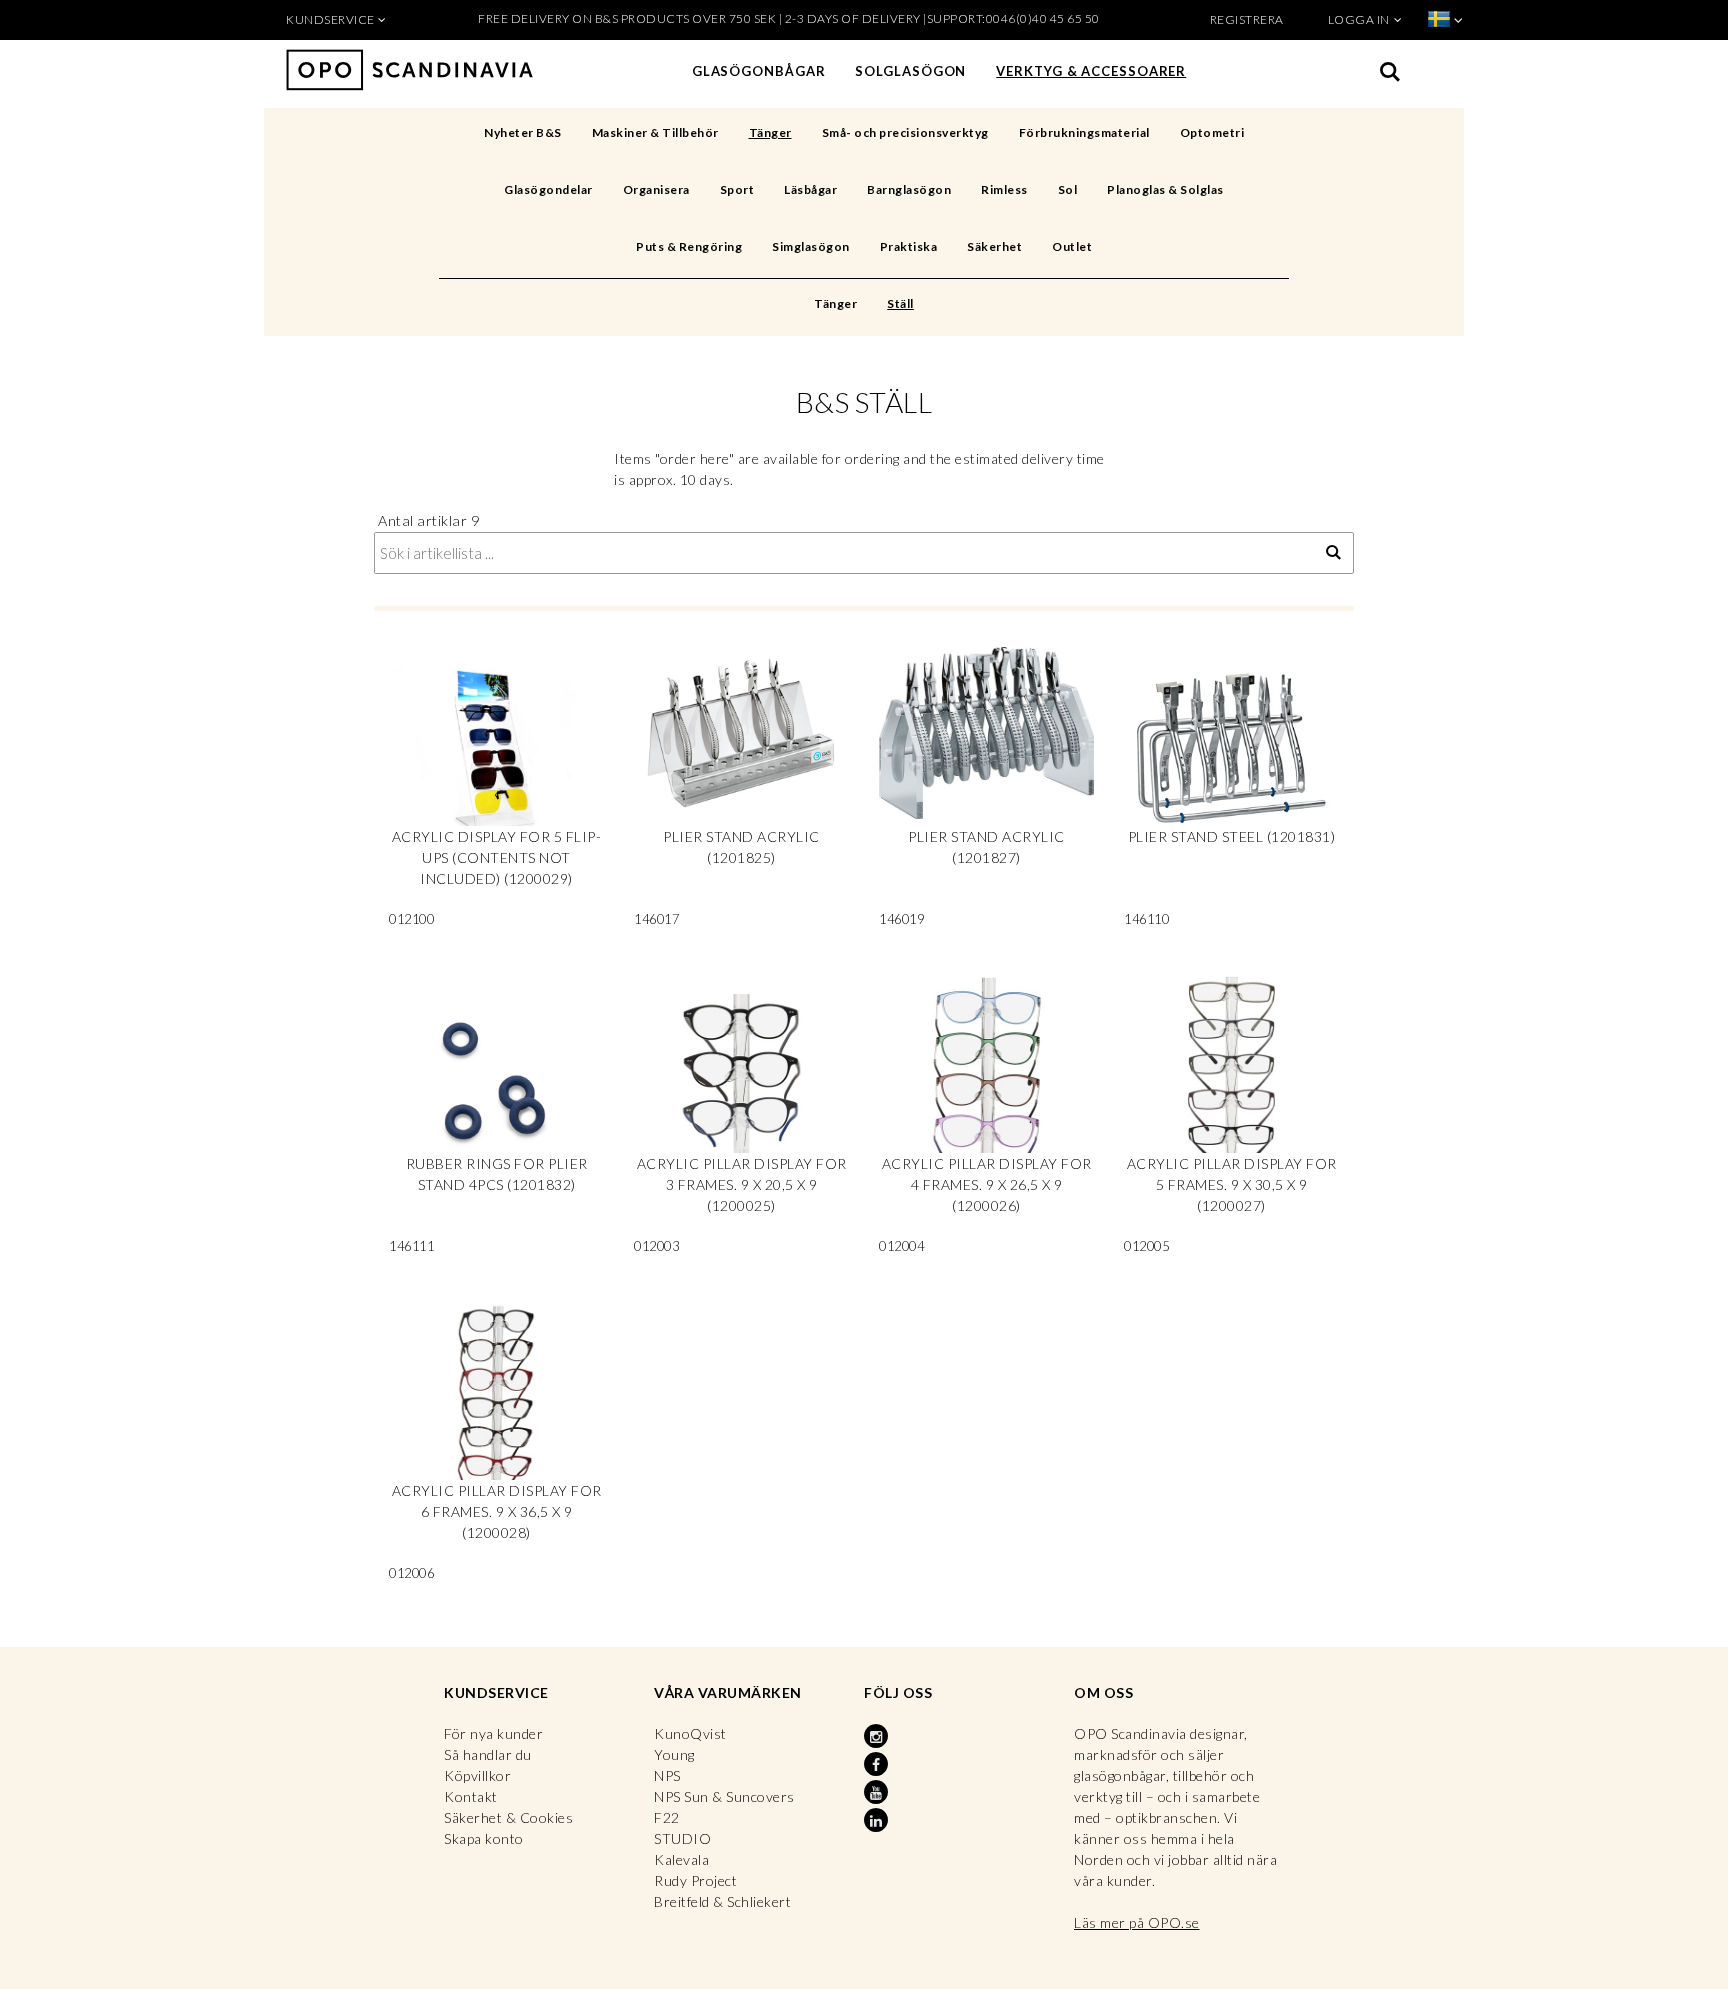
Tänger (770, 132)
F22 (667, 1817)
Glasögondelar (548, 189)
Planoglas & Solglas (1165, 189)
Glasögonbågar (759, 71)
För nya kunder (493, 1733)
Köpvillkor (477, 1775)
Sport (737, 189)
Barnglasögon (909, 189)
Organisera (656, 189)
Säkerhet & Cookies (508, 1817)
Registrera (1247, 19)
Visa (496, 794)
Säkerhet (994, 246)
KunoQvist (690, 1733)
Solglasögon (910, 71)
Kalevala (681, 1859)
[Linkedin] (878, 1821)
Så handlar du (488, 1754)
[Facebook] (878, 1765)
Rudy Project (695, 1880)
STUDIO (682, 1838)
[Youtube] (878, 1793)
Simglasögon (811, 246)
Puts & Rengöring (689, 246)
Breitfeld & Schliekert (722, 1901)
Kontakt (471, 1796)
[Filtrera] (1333, 553)
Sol (1068, 189)
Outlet (1072, 246)
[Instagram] (878, 1737)
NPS (667, 1775)
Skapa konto (484, 1838)
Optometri (1212, 132)
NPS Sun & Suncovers (724, 1796)
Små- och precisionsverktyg (905, 132)
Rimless (1004, 189)
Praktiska (909, 246)
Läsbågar (810, 189)
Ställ (900, 303)
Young (674, 1754)
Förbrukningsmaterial (1084, 132)
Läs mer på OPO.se (1137, 1922)
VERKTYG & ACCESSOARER (1091, 71)
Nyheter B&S (523, 132)
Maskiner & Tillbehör (655, 132)
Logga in (1359, 19)
